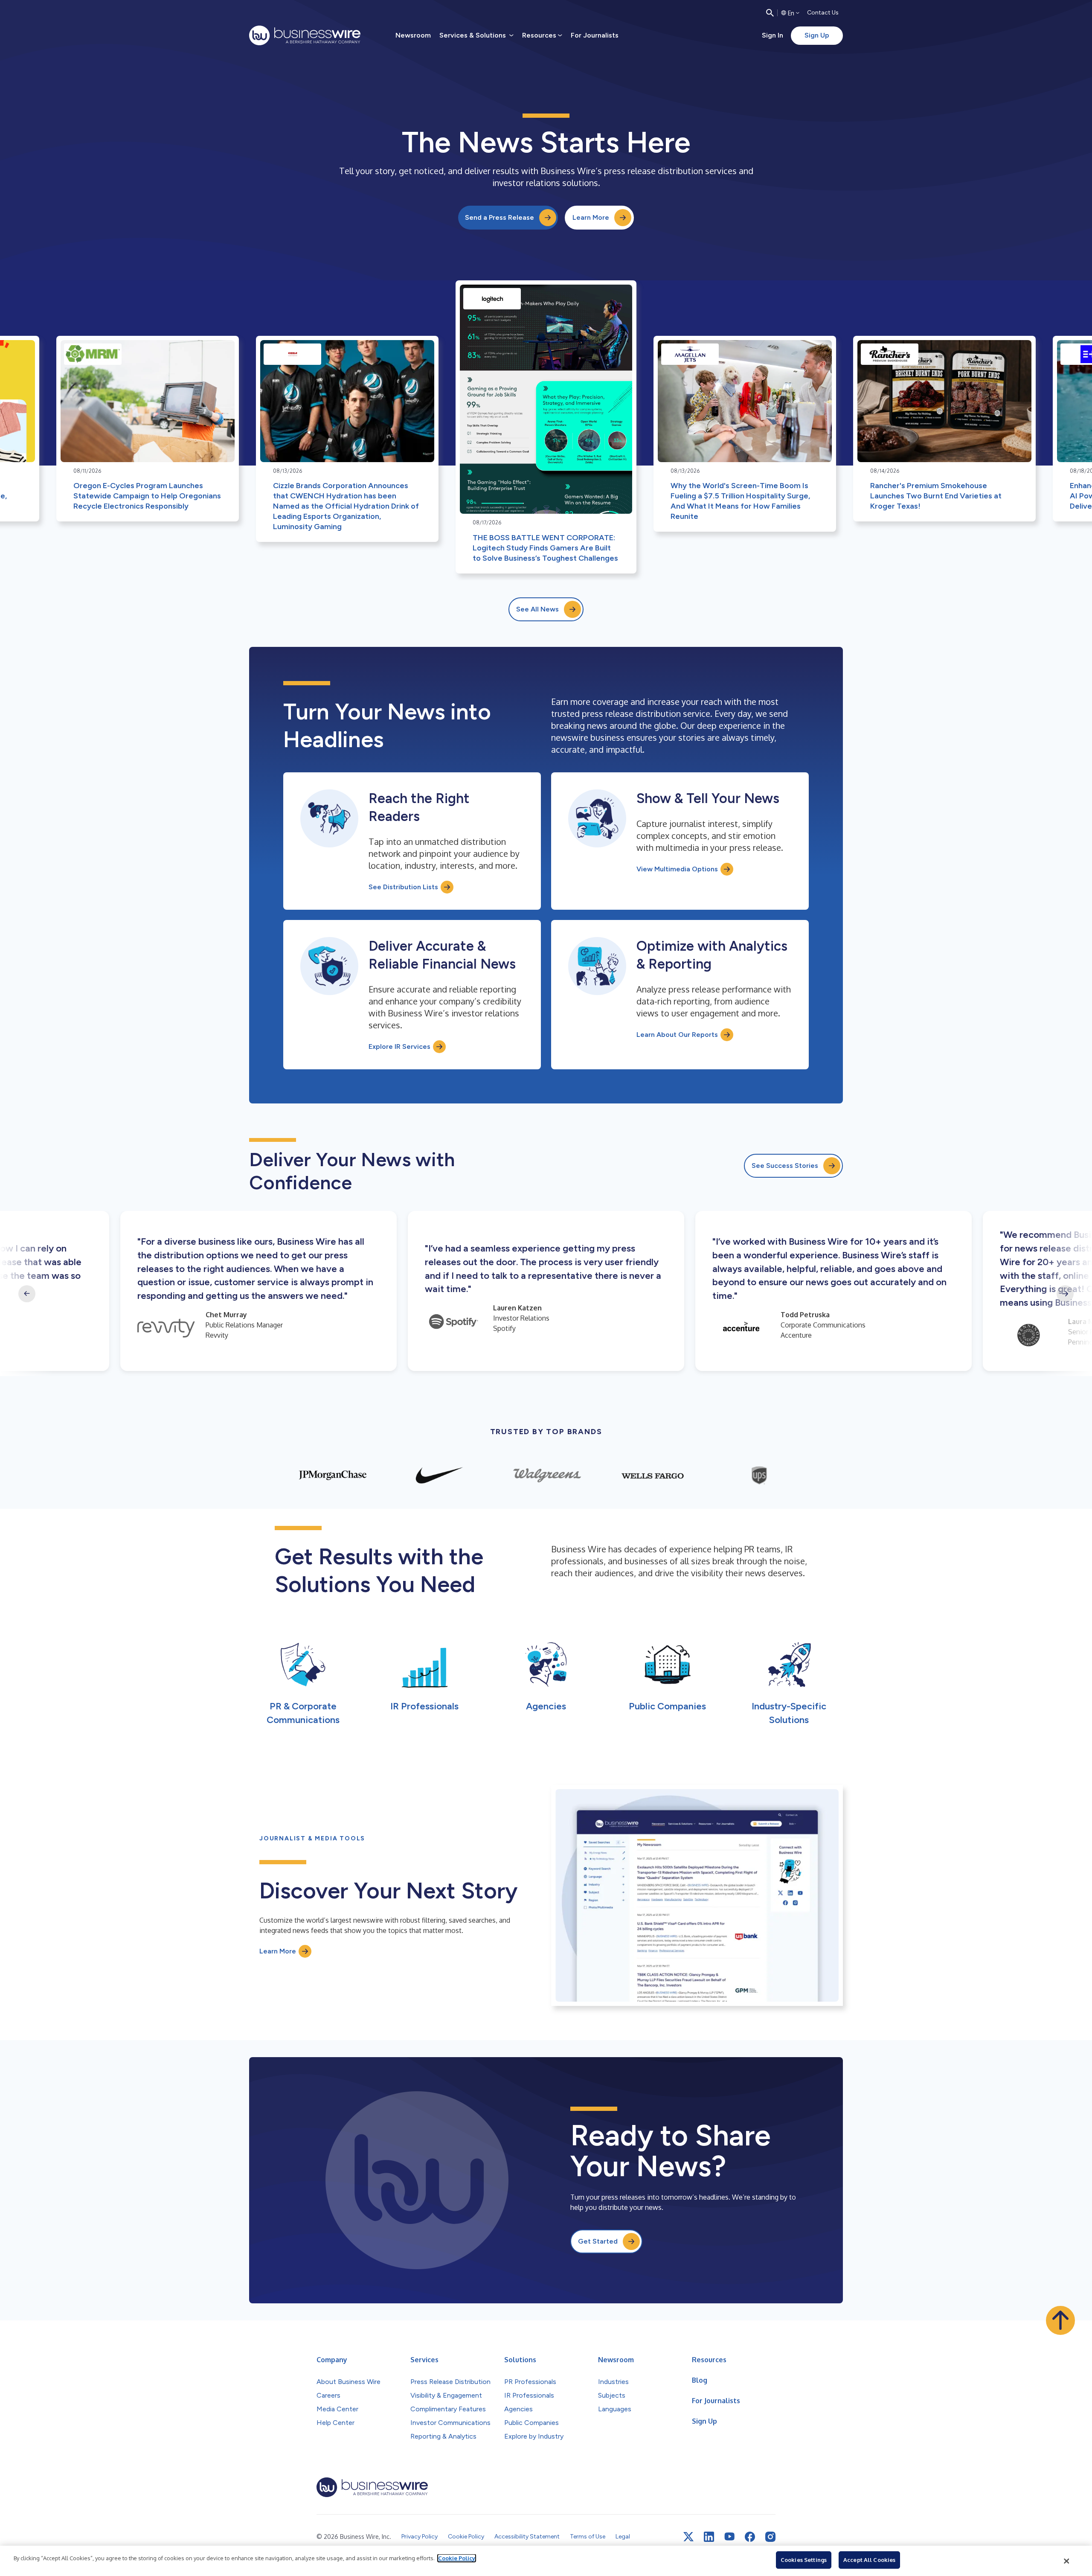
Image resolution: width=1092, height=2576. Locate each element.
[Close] (1067, 2561)
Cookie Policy (457, 2558)
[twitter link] (688, 2537)
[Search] (770, 13)
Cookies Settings (804, 2560)
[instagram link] (770, 2537)
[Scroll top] (1060, 2320)
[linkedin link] (709, 2537)
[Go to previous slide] (27, 1294)
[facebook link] (750, 2537)
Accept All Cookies (869, 2560)
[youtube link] (729, 2537)
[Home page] (305, 35)
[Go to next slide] (1065, 1294)
